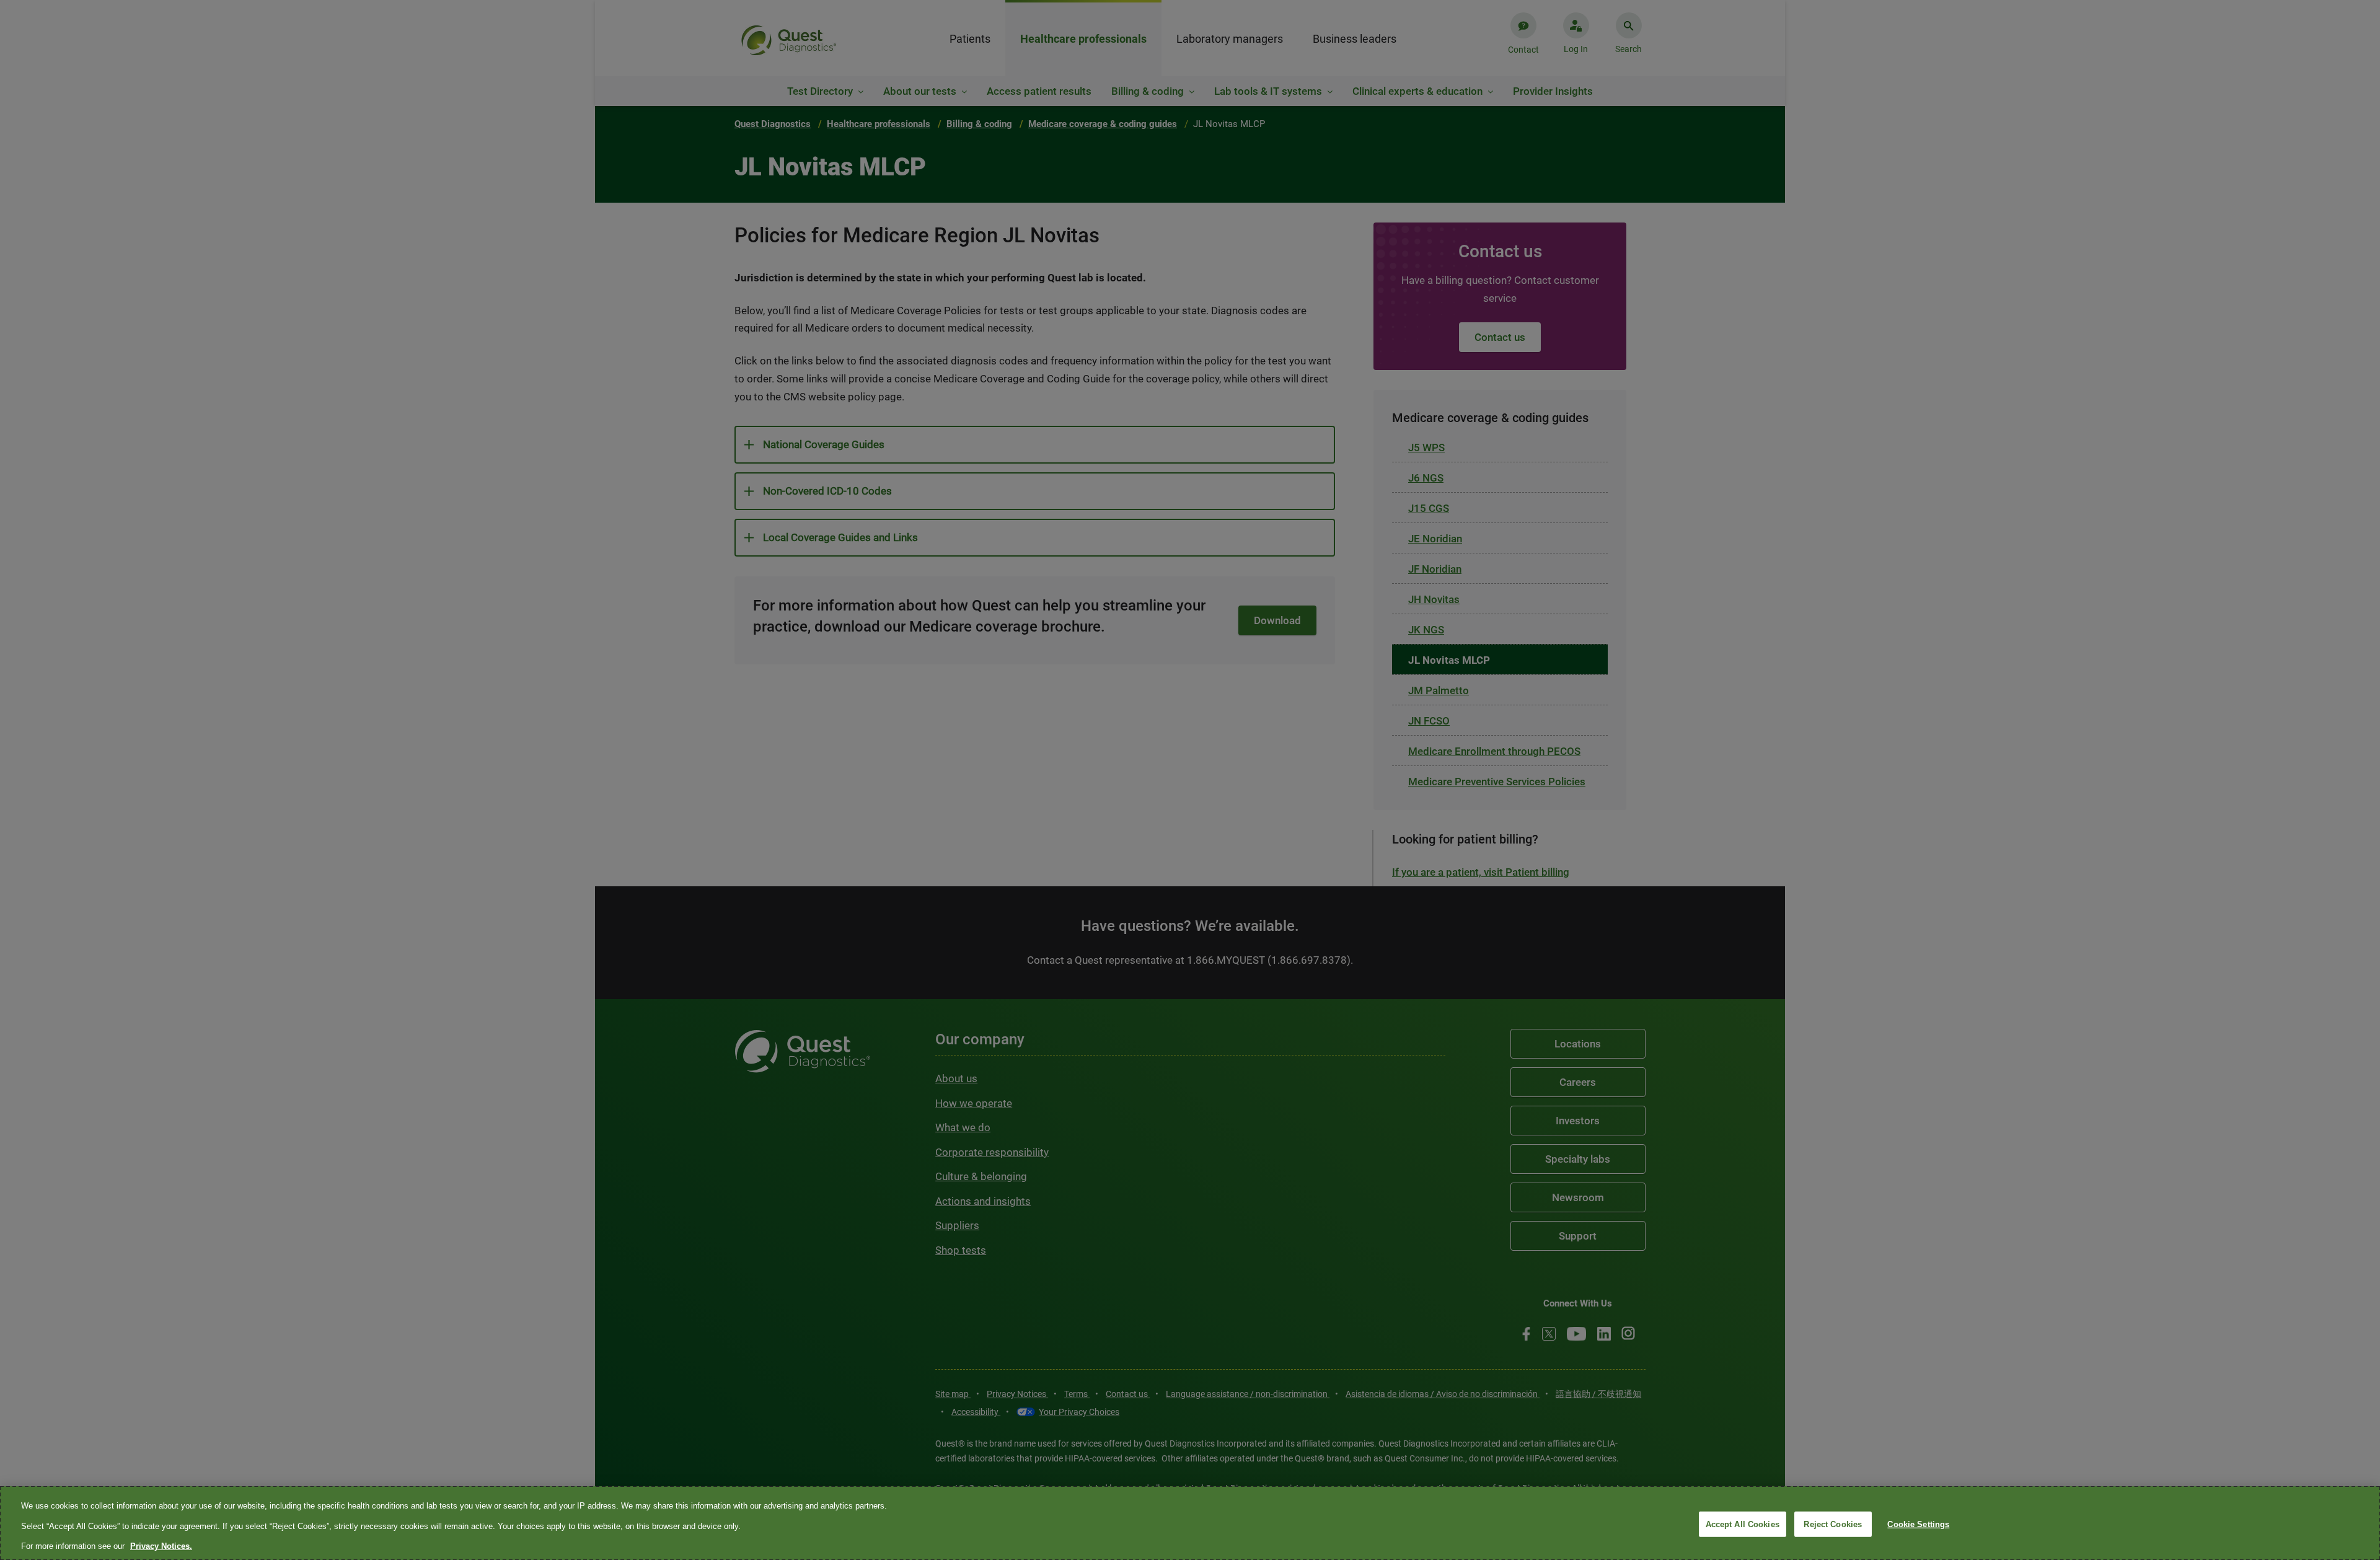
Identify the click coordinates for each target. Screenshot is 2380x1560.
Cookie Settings (1918, 1524)
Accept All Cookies (1743, 1524)
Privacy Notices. (161, 1546)
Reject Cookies (1833, 1524)
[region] (1190, 1523)
